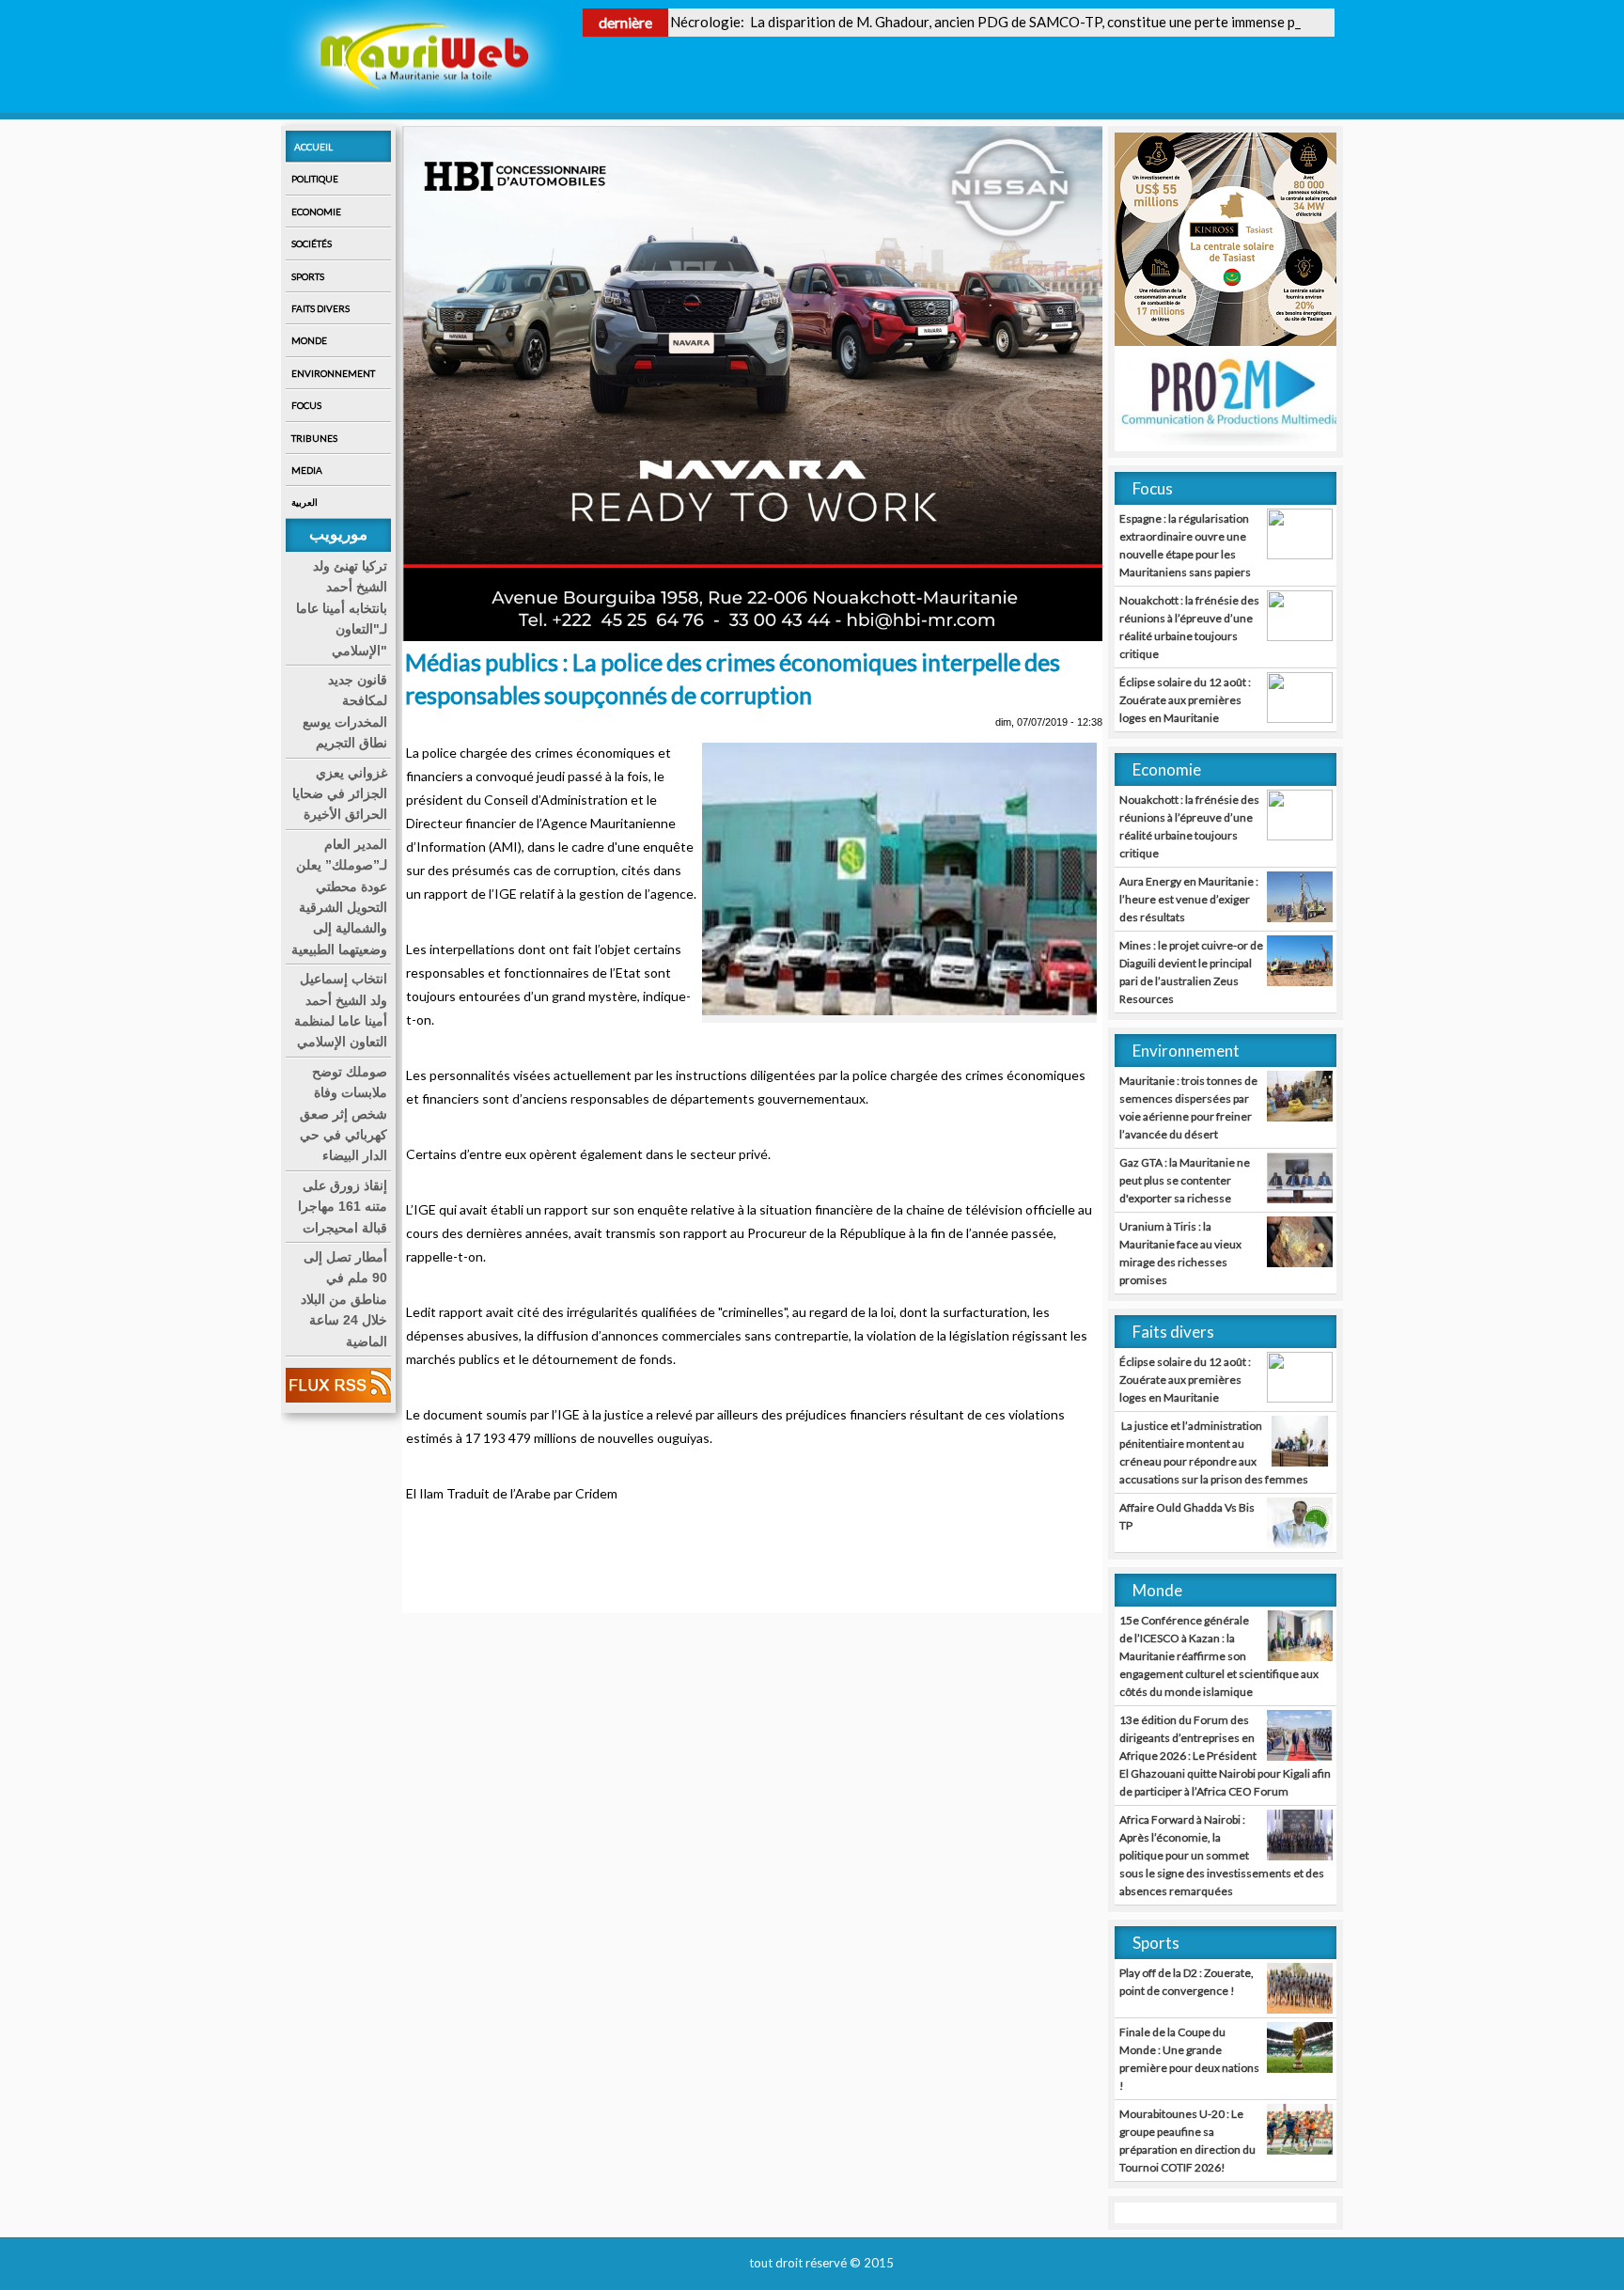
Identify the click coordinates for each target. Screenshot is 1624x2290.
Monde (309, 340)
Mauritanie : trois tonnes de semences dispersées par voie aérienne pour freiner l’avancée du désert (1188, 1107)
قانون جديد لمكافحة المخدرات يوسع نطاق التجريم (345, 711)
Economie (316, 212)
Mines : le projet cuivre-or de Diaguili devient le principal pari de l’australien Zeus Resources (1191, 972)
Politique (315, 179)
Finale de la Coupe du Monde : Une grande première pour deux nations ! (1189, 2059)
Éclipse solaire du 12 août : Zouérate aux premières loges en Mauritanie (1185, 700)
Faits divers (320, 308)
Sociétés (312, 243)
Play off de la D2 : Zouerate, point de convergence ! (1187, 1982)
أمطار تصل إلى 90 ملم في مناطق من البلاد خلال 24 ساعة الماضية (344, 1299)
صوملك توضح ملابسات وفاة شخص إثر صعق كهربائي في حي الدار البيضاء (344, 1114)
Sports (308, 276)
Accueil (313, 147)
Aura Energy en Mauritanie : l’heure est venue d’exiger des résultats (1189, 899)
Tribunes (314, 438)
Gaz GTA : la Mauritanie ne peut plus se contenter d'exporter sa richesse (1185, 1180)
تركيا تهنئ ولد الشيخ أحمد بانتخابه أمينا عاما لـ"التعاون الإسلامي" (342, 608)
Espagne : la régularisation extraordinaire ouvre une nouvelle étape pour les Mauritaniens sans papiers (1185, 545)
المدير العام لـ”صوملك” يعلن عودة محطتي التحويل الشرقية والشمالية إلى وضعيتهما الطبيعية (339, 897)
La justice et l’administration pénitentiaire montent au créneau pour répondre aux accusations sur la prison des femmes (1214, 1452)
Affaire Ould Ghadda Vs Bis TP (1187, 1516)
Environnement (333, 373)
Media (307, 470)
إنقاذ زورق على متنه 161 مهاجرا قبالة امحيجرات (343, 1207)
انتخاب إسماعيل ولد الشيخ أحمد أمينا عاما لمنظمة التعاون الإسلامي (341, 1010)
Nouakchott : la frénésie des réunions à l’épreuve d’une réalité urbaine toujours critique (1189, 627)
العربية (304, 502)
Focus (306, 405)
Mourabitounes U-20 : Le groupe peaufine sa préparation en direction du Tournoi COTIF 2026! (1187, 2141)
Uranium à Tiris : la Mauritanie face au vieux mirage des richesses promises (1180, 1253)
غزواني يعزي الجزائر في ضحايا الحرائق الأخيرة (340, 794)
